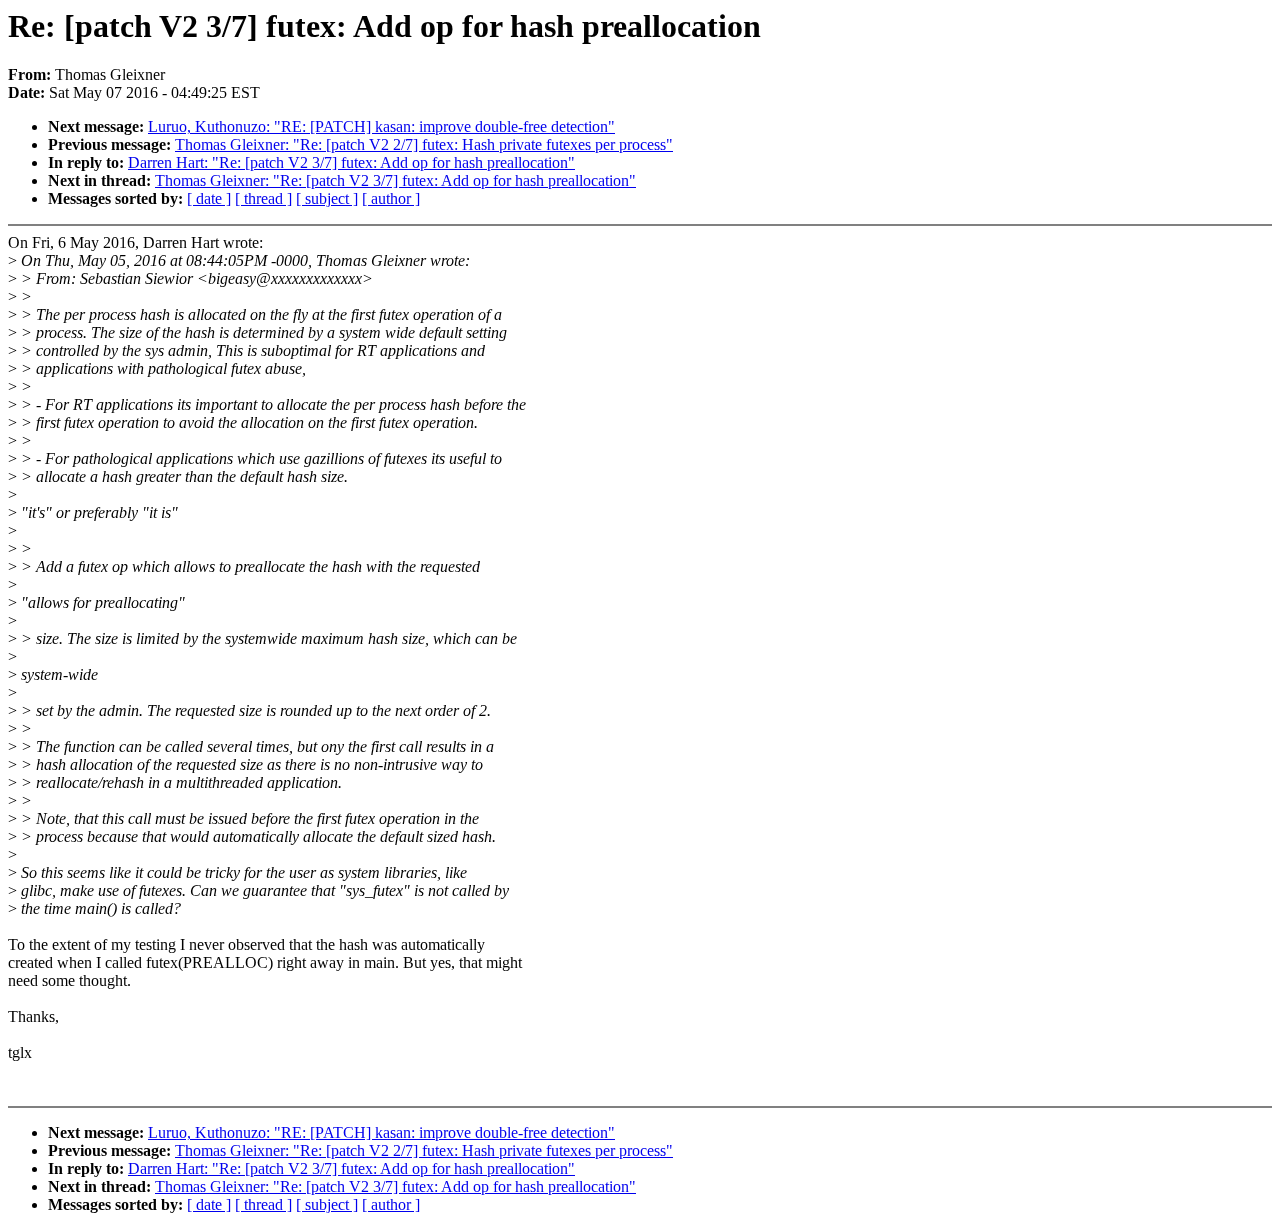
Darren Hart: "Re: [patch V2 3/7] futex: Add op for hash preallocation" (351, 162)
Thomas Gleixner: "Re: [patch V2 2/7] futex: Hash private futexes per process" (424, 144)
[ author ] (391, 198)
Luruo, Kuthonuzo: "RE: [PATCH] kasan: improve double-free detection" (381, 126)
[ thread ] (263, 198)
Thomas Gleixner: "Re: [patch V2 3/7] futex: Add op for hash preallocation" (395, 180)
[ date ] (209, 198)
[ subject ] (327, 198)
